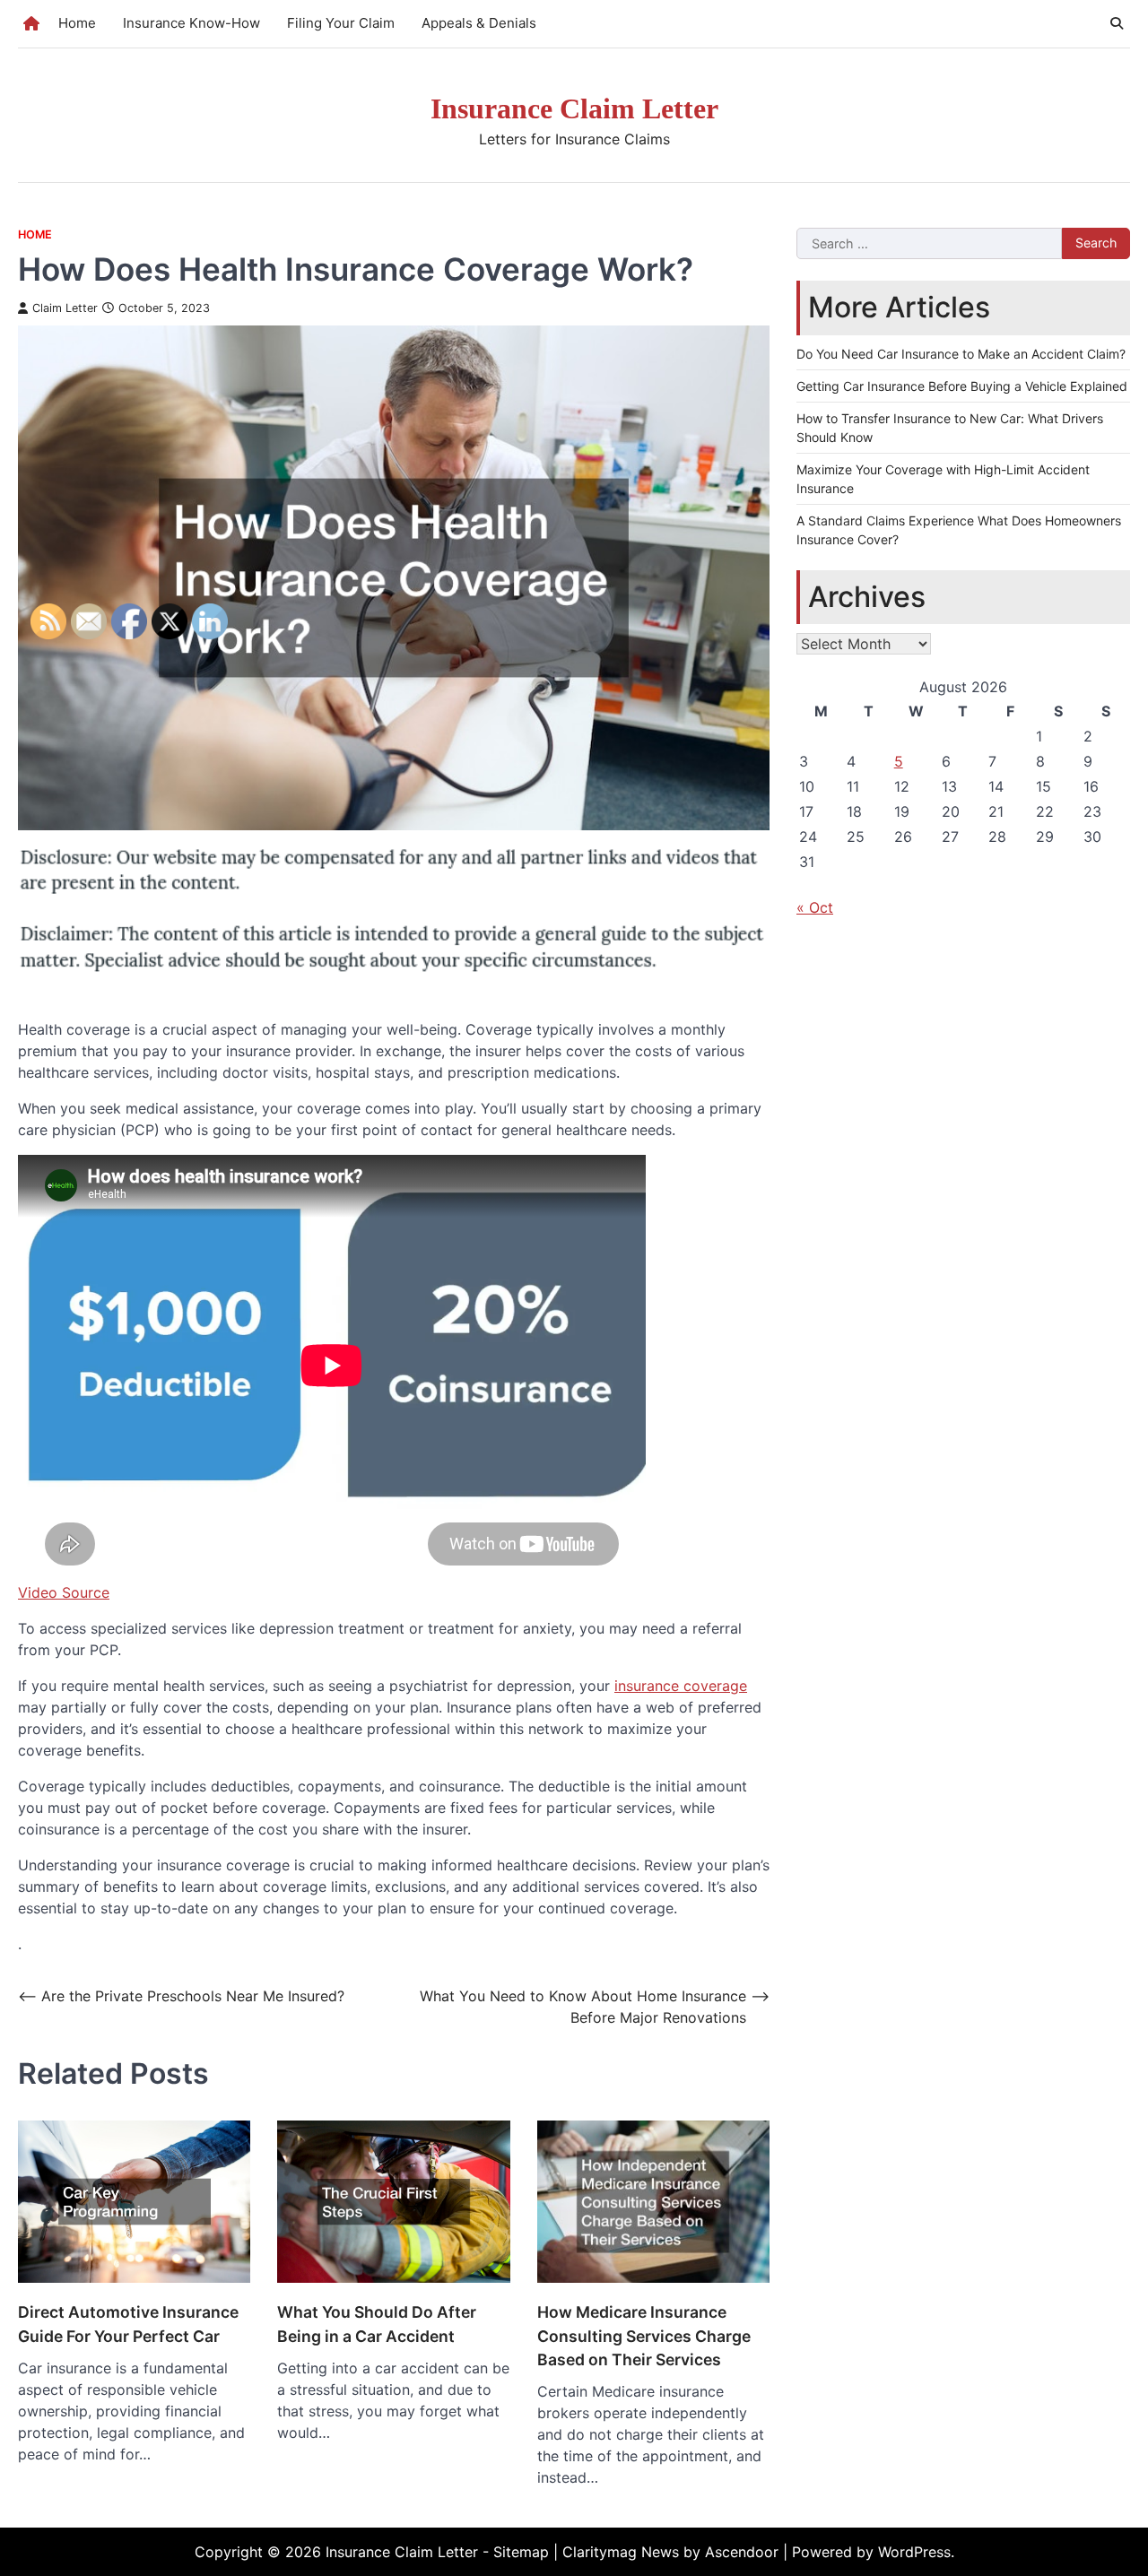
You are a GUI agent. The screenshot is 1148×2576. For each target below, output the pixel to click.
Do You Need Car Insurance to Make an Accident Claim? (961, 354)
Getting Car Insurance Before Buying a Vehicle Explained (962, 386)
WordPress (914, 2552)
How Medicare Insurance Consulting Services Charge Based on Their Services (644, 2336)
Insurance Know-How (191, 23)
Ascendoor (742, 2552)
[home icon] (31, 23)
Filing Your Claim (341, 23)
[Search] (1117, 23)
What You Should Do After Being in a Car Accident (377, 2324)
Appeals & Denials (479, 23)
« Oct (815, 907)
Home (77, 23)
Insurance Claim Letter (574, 108)
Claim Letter (65, 308)
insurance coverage (681, 1686)
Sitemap (521, 2552)
